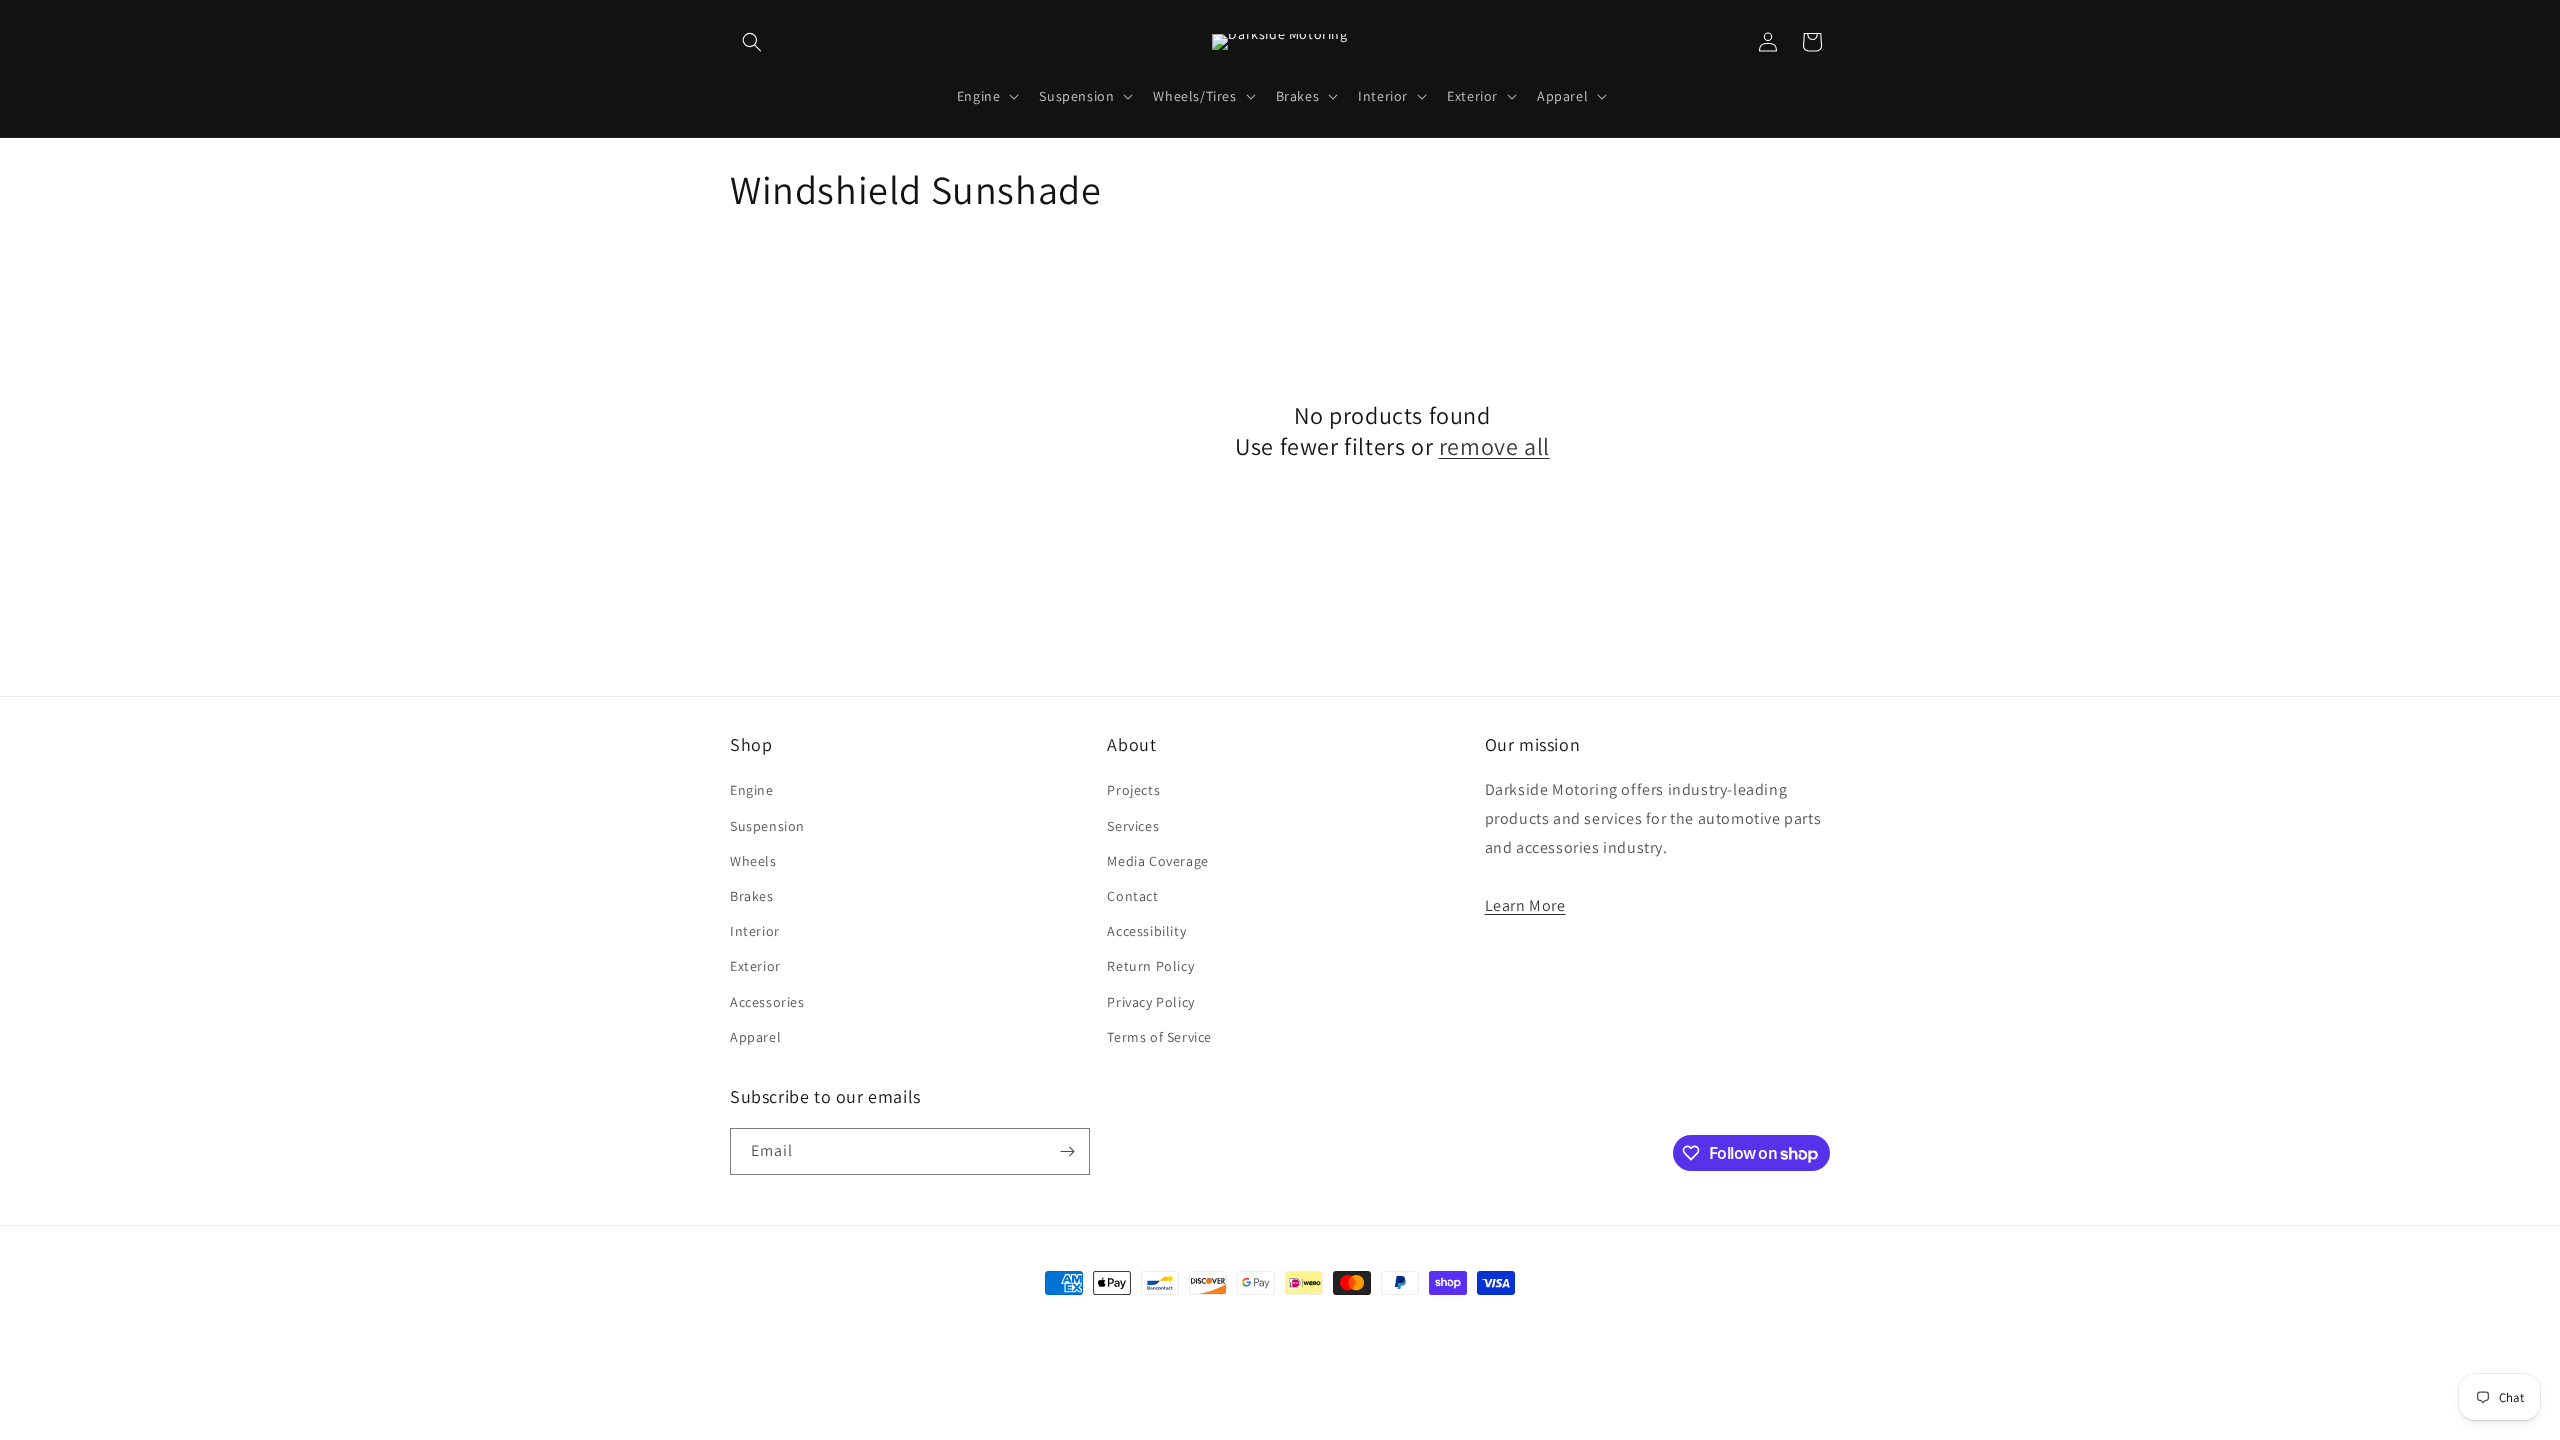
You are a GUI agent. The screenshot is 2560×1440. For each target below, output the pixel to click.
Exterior (755, 966)
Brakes (752, 896)
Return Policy (1150, 966)
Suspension (767, 826)
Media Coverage (1157, 861)
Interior (755, 931)
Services (1133, 826)
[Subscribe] (1067, 1151)
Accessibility (1146, 931)
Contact (1132, 896)
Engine (752, 790)
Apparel (755, 1037)
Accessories (767, 1002)
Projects (1133, 790)
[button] (752, 42)
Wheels (753, 861)
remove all (1494, 446)
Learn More (1525, 905)
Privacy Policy (1150, 1002)
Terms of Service (1159, 1037)
